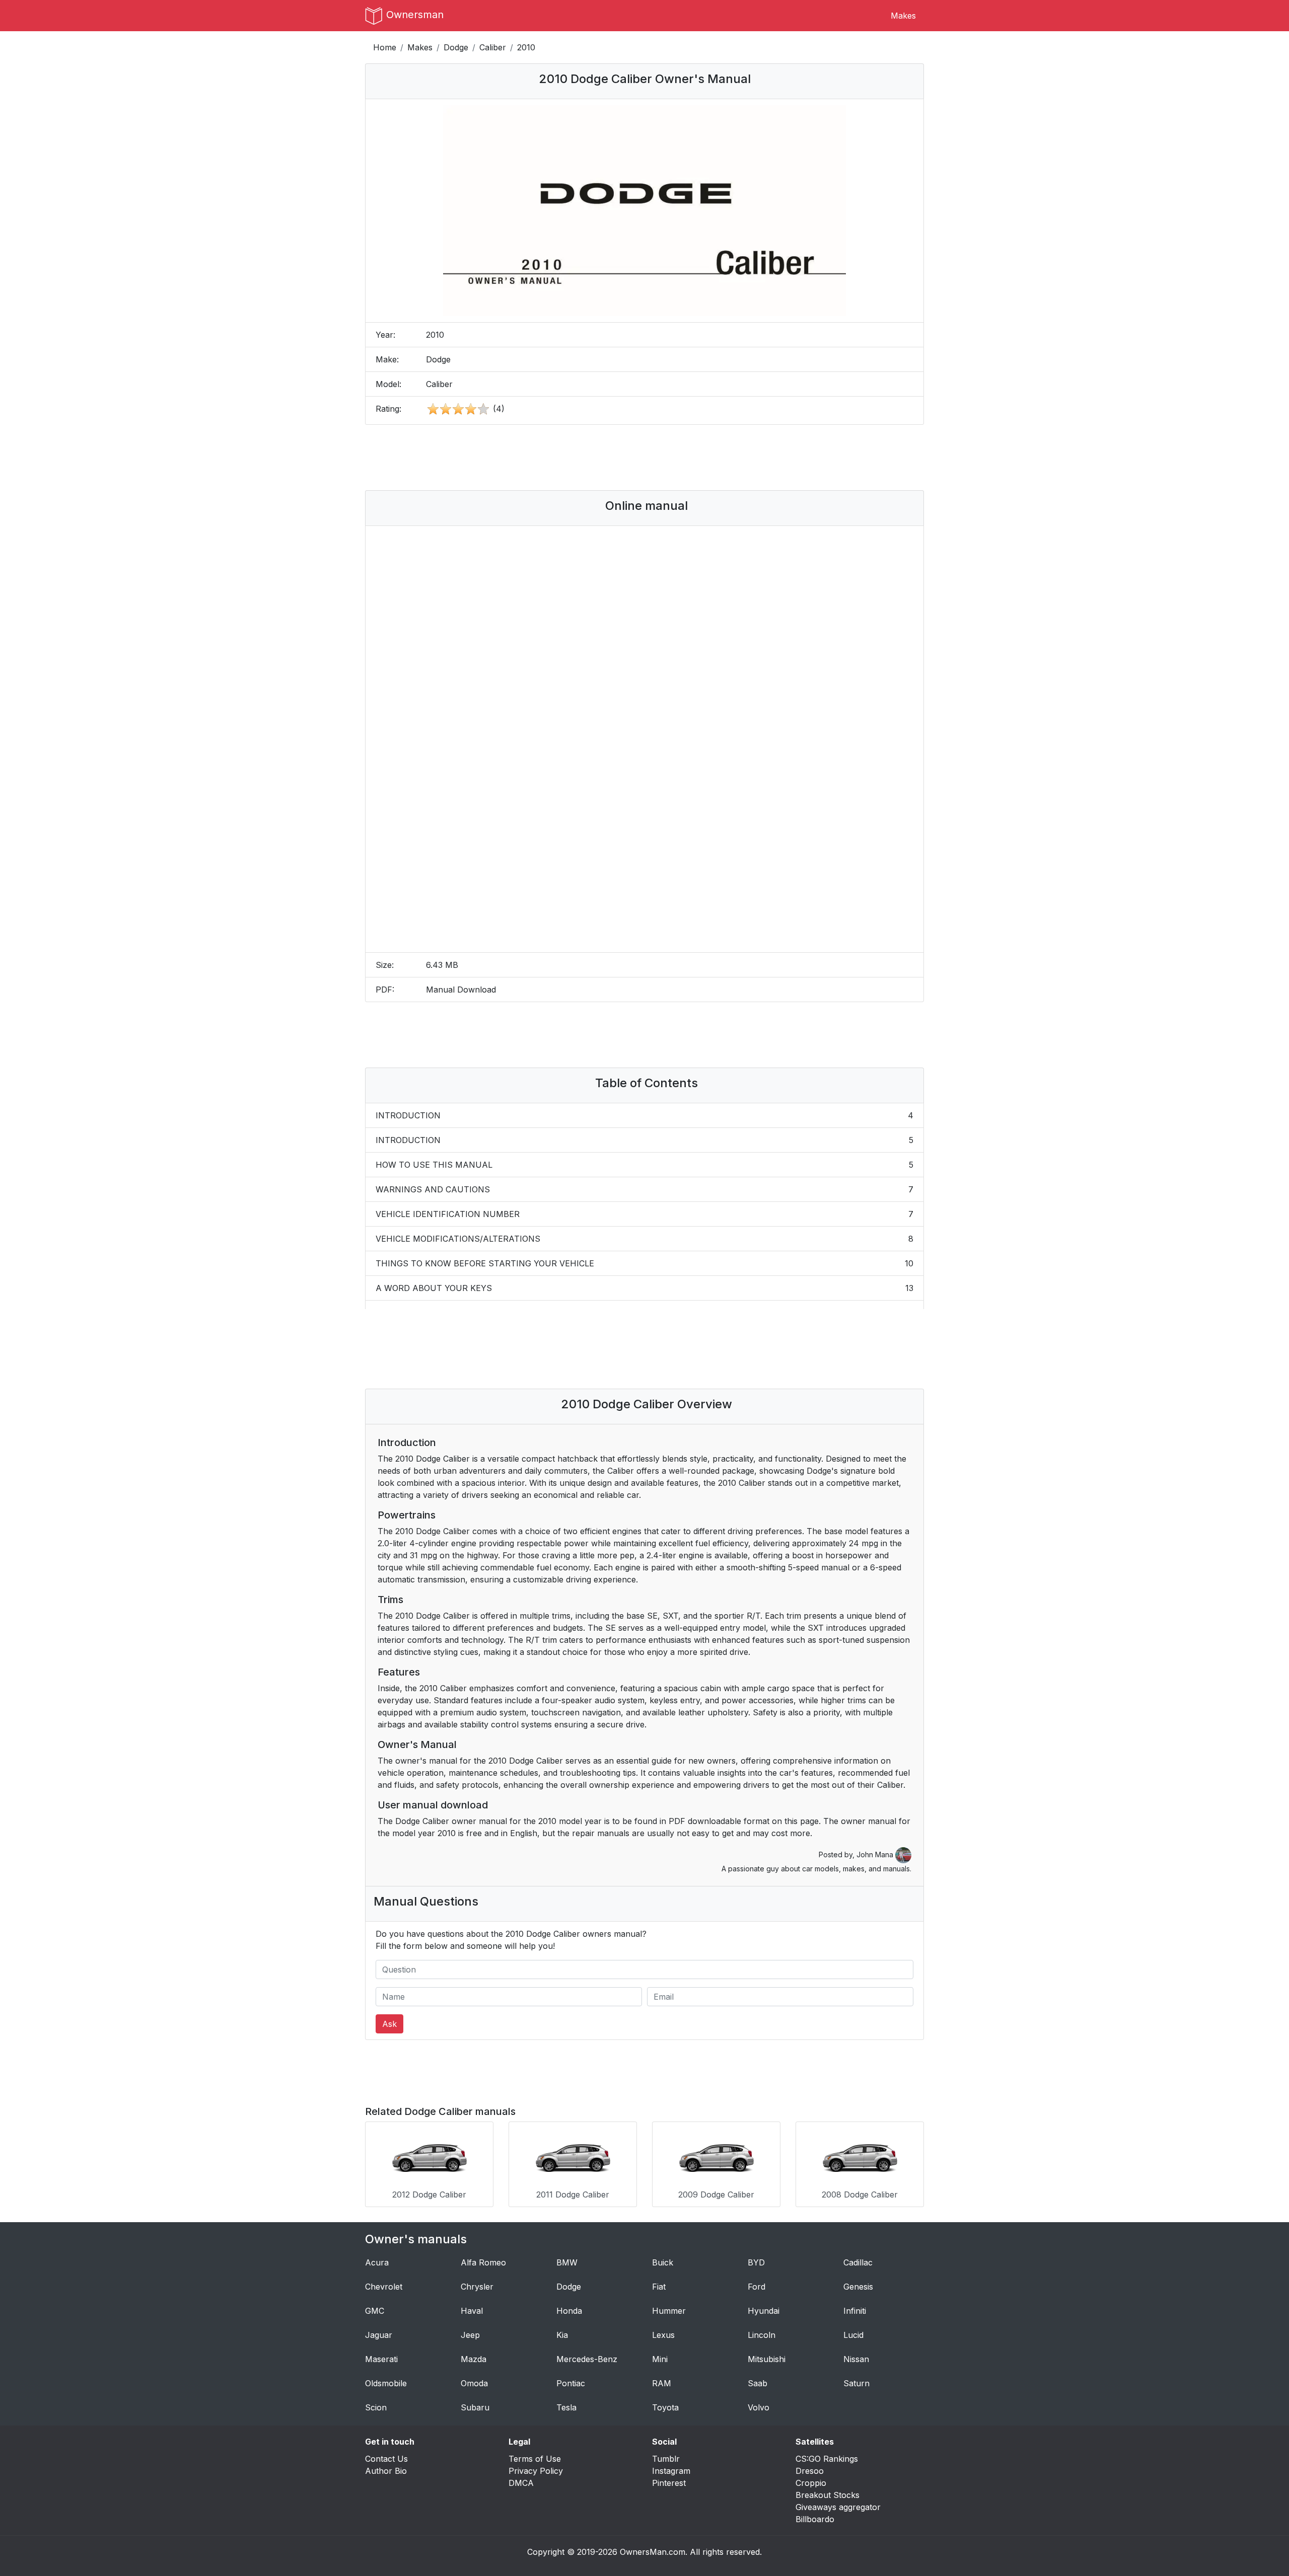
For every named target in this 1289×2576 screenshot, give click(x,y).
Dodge (456, 47)
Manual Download (461, 990)
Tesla (566, 2407)
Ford (757, 2287)
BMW (567, 2262)
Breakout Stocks (828, 2495)
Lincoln (762, 2335)
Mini (660, 2359)
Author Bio (386, 2471)
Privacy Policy (536, 2471)
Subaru (475, 2407)
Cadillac (858, 2262)
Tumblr (666, 2459)
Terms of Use (535, 2459)
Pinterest (669, 2483)
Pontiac (571, 2383)
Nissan (856, 2359)
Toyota (665, 2407)
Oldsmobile (386, 2383)
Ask (389, 2024)
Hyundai (764, 2311)
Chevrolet (384, 2287)
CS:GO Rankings (827, 2459)
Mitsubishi (767, 2359)
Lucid (853, 2335)
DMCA (521, 2483)
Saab (758, 2383)
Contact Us (386, 2459)
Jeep (470, 2335)
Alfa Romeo (483, 2262)
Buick (663, 2262)
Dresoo (810, 2471)
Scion (376, 2407)
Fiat (659, 2287)
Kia (562, 2335)
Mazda (474, 2359)
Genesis (858, 2287)
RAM (662, 2383)
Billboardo (815, 2519)
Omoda (474, 2383)
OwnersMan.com (653, 2552)
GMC (375, 2311)
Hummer (669, 2311)
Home (385, 47)
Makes (903, 16)
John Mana (876, 1854)
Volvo (759, 2407)
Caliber (493, 47)
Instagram (671, 2471)
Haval (472, 2311)
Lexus (663, 2335)
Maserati (381, 2359)
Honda (569, 2311)
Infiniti (855, 2311)
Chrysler (477, 2287)
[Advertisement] (644, 458)
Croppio (811, 2483)
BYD (756, 2262)
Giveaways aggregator (838, 2507)
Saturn (856, 2383)
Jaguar (379, 2335)
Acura (377, 2262)
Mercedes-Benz (587, 2359)
